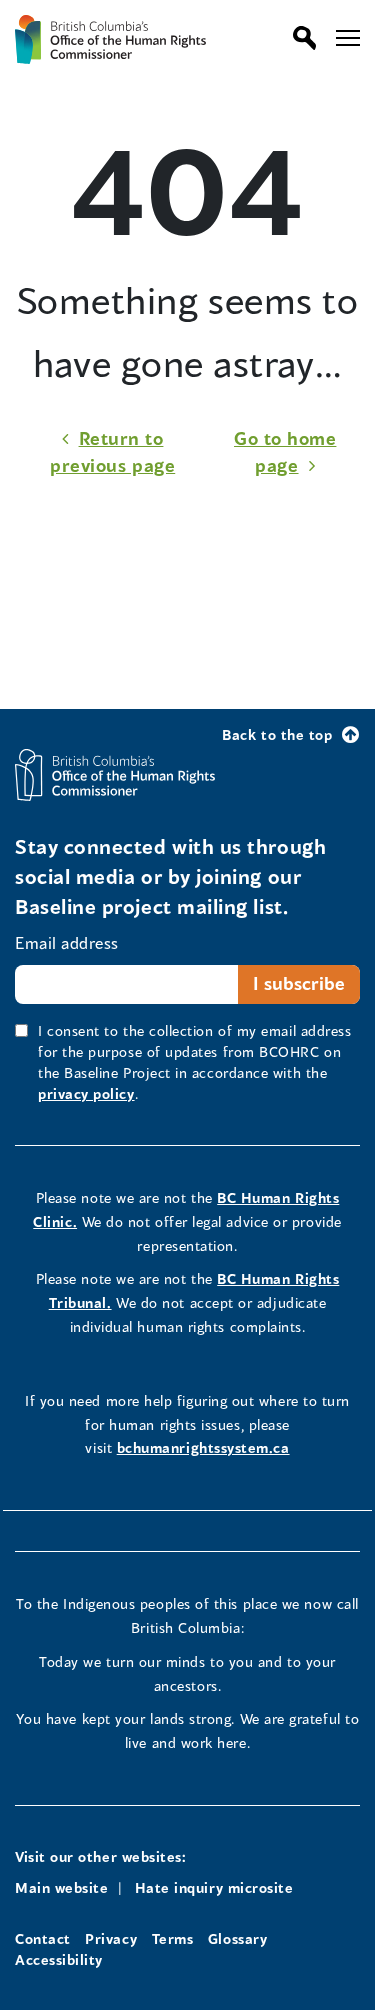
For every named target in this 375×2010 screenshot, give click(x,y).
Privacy (111, 1938)
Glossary (237, 1938)
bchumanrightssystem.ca (203, 1447)
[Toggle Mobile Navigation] (348, 38)
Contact (43, 1938)
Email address (67, 942)
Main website (61, 1887)
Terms (173, 1938)
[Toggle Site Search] (299, 38)
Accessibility (59, 1959)
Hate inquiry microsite (214, 1887)
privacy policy (86, 1093)
